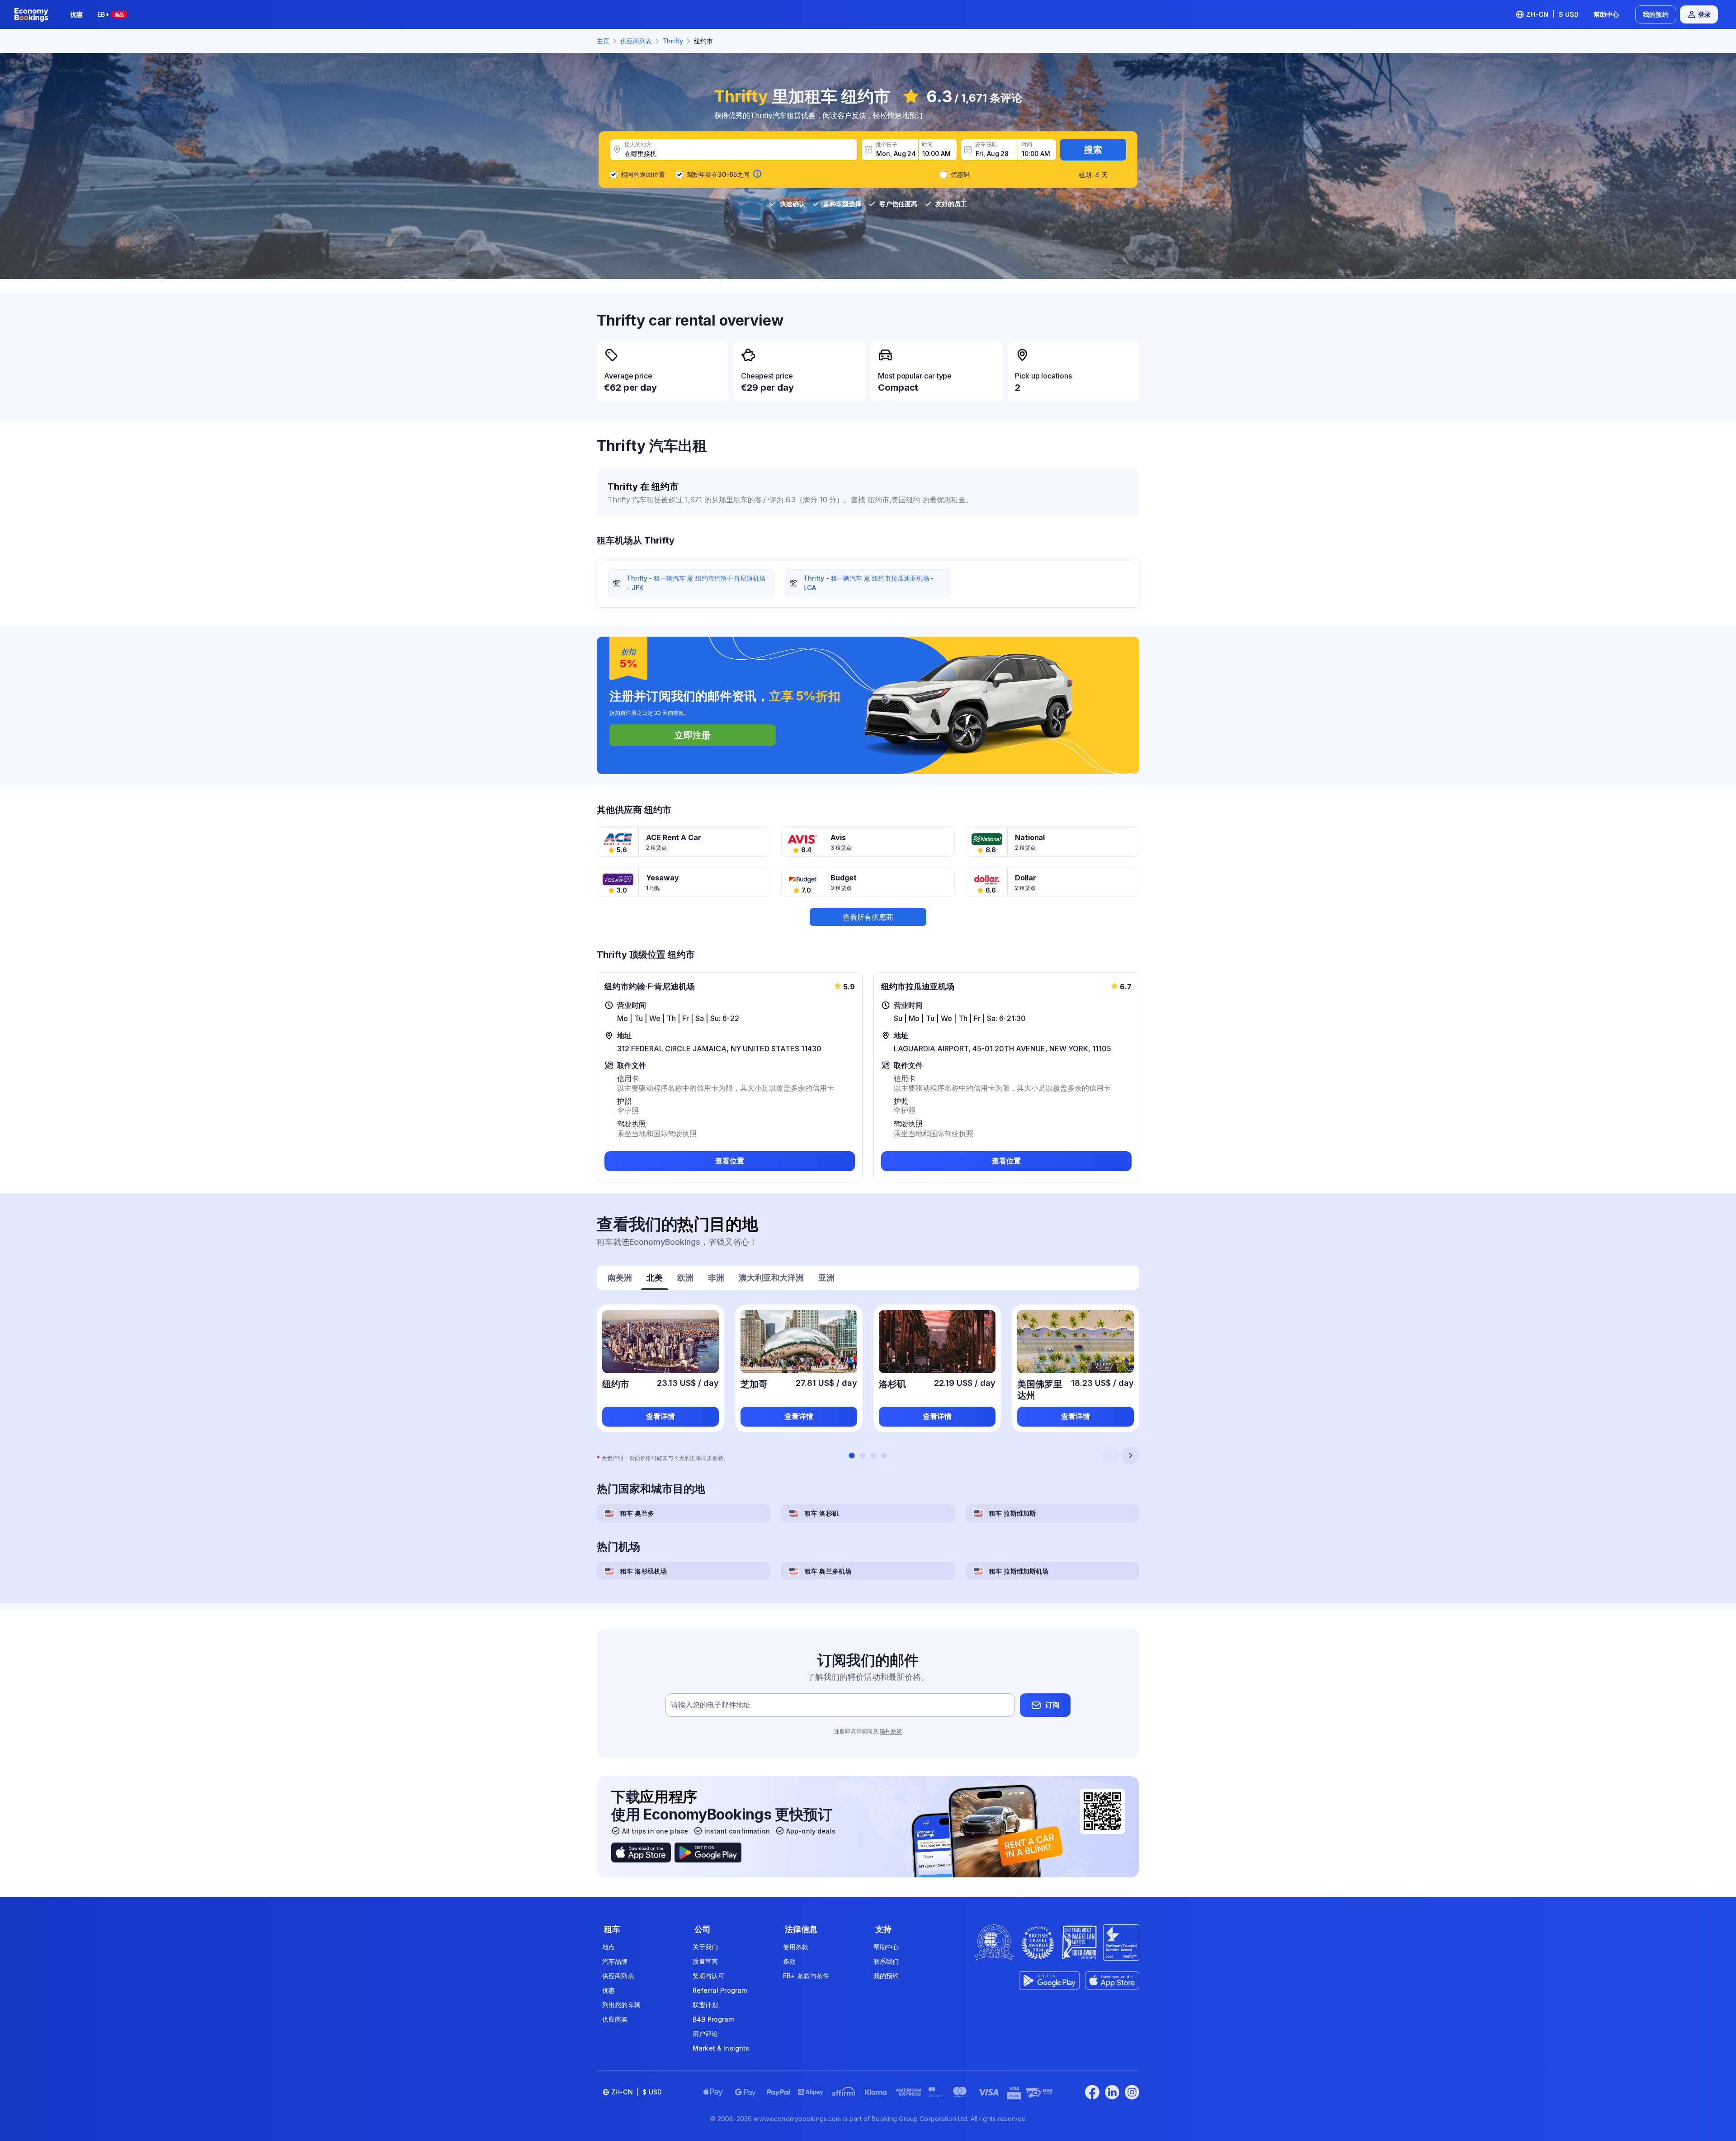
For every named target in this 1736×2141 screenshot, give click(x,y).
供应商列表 (618, 1976)
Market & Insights (721, 2048)
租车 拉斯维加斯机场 (1019, 1571)
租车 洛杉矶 (822, 1513)
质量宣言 (705, 1961)
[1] (852, 1456)
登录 (1704, 14)
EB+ (111, 14)
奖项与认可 (709, 1976)
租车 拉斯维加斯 (1012, 1513)
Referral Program (720, 1990)
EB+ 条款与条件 (806, 1976)
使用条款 (796, 1947)
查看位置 (730, 1161)
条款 (789, 1961)
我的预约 (1656, 14)
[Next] (1130, 1456)
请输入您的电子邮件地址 (711, 1705)
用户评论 (705, 2034)
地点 (609, 1947)
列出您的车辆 (621, 2005)
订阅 (1052, 1705)
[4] (884, 1456)
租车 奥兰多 (637, 1513)
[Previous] (1110, 1456)
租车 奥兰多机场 (828, 1571)
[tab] (620, 1279)
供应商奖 (615, 2019)
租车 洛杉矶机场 (644, 1571)
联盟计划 (705, 2005)
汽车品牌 (615, 1961)
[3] (873, 1456)
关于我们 (705, 1947)
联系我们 (886, 1961)
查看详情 (660, 1416)
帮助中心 (886, 1947)
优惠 (76, 14)
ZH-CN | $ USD (1552, 14)
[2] (863, 1456)
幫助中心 (1606, 14)
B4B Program (713, 2019)
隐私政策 (891, 1731)
